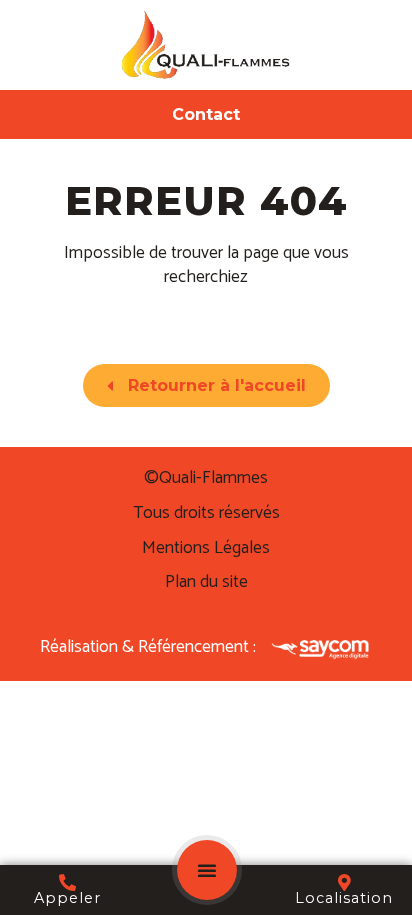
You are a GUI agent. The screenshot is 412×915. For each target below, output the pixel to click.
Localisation (344, 898)
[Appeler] (67, 882)
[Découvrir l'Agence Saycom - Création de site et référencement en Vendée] (321, 648)
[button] (207, 870)
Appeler (67, 898)
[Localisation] (344, 882)
